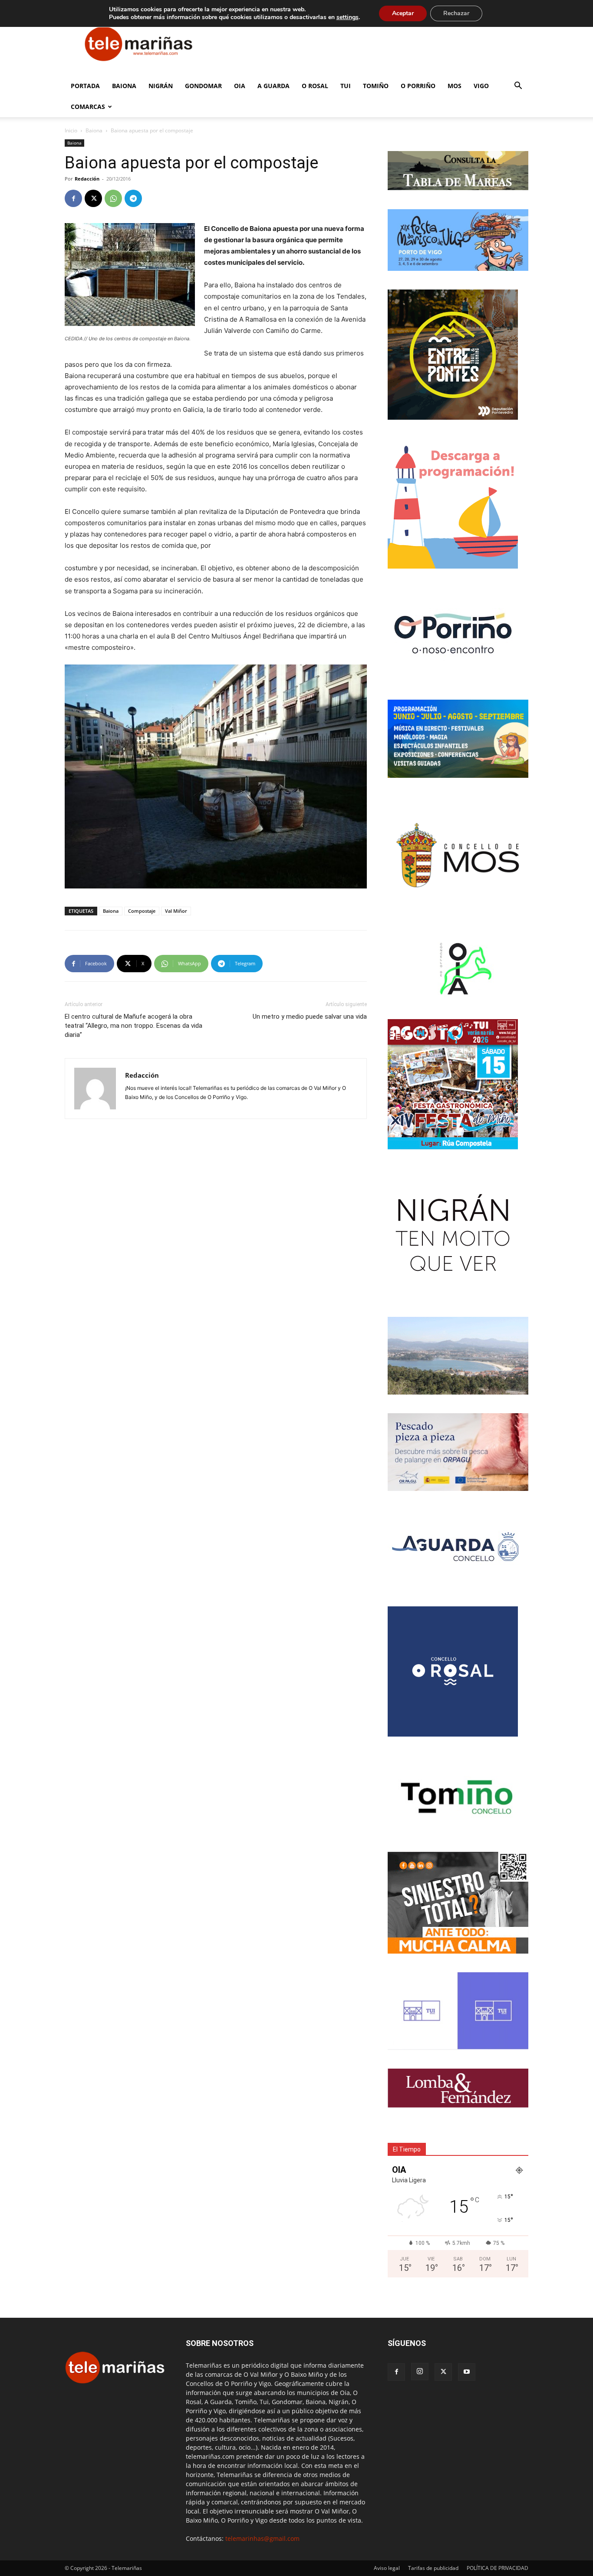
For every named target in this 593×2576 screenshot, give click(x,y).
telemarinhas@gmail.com (262, 2538)
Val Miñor (176, 911)
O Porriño (418, 86)
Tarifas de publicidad (433, 2568)
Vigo (481, 86)
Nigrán (161, 86)
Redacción (87, 179)
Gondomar (203, 86)
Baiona (124, 86)
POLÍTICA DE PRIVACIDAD (497, 2568)
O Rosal (315, 86)
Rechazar (456, 13)
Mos (455, 86)
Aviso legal (387, 2568)
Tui (346, 86)
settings (348, 17)
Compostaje (142, 911)
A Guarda (273, 86)
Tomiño (376, 86)
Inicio (71, 130)
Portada (85, 86)
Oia (240, 86)
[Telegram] (133, 198)
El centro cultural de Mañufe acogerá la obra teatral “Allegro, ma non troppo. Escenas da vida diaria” (133, 1026)
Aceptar (403, 13)
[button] (518, 87)
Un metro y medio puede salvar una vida (310, 1017)
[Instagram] (420, 2372)
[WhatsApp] (113, 198)
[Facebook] (73, 198)
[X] (93, 198)
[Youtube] (467, 2372)
